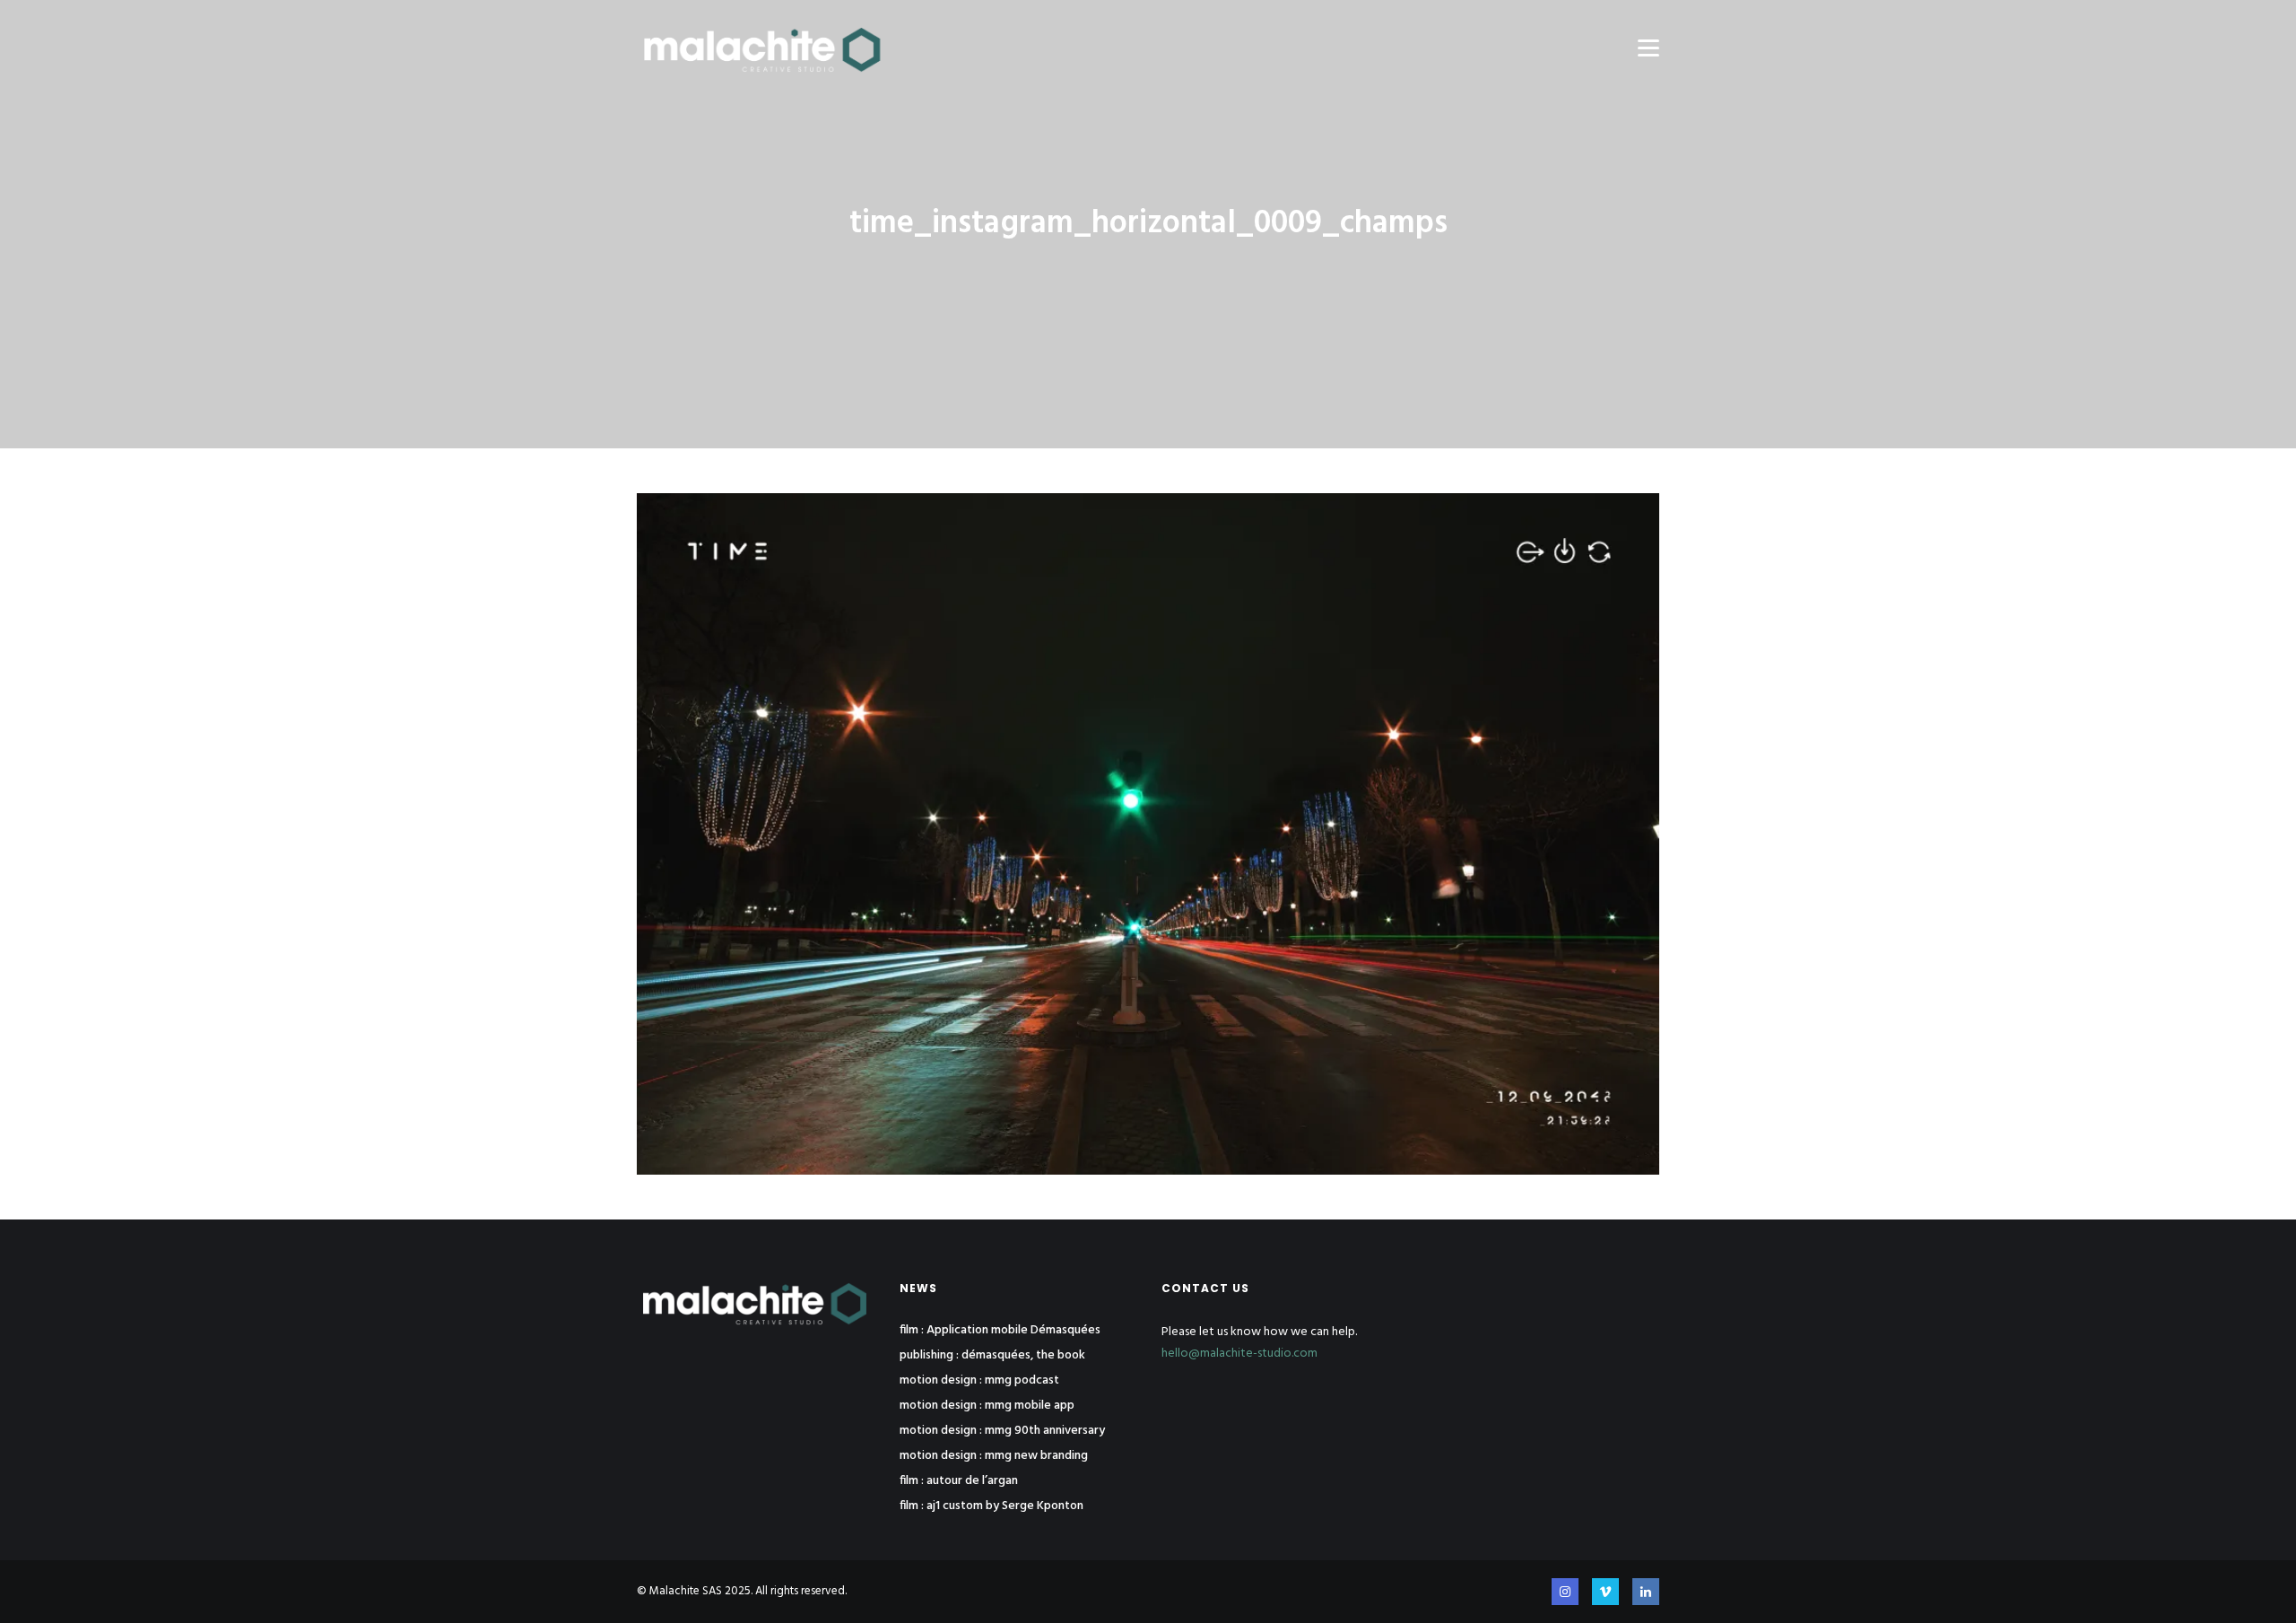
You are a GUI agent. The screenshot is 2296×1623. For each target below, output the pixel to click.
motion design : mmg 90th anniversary (1002, 1431)
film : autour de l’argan (959, 1481)
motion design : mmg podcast (979, 1381)
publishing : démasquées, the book (992, 1356)
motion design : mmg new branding (994, 1456)
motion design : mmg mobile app (987, 1406)
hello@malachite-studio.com (1239, 1354)
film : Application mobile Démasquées (1000, 1331)
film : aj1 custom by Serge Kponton (991, 1506)
